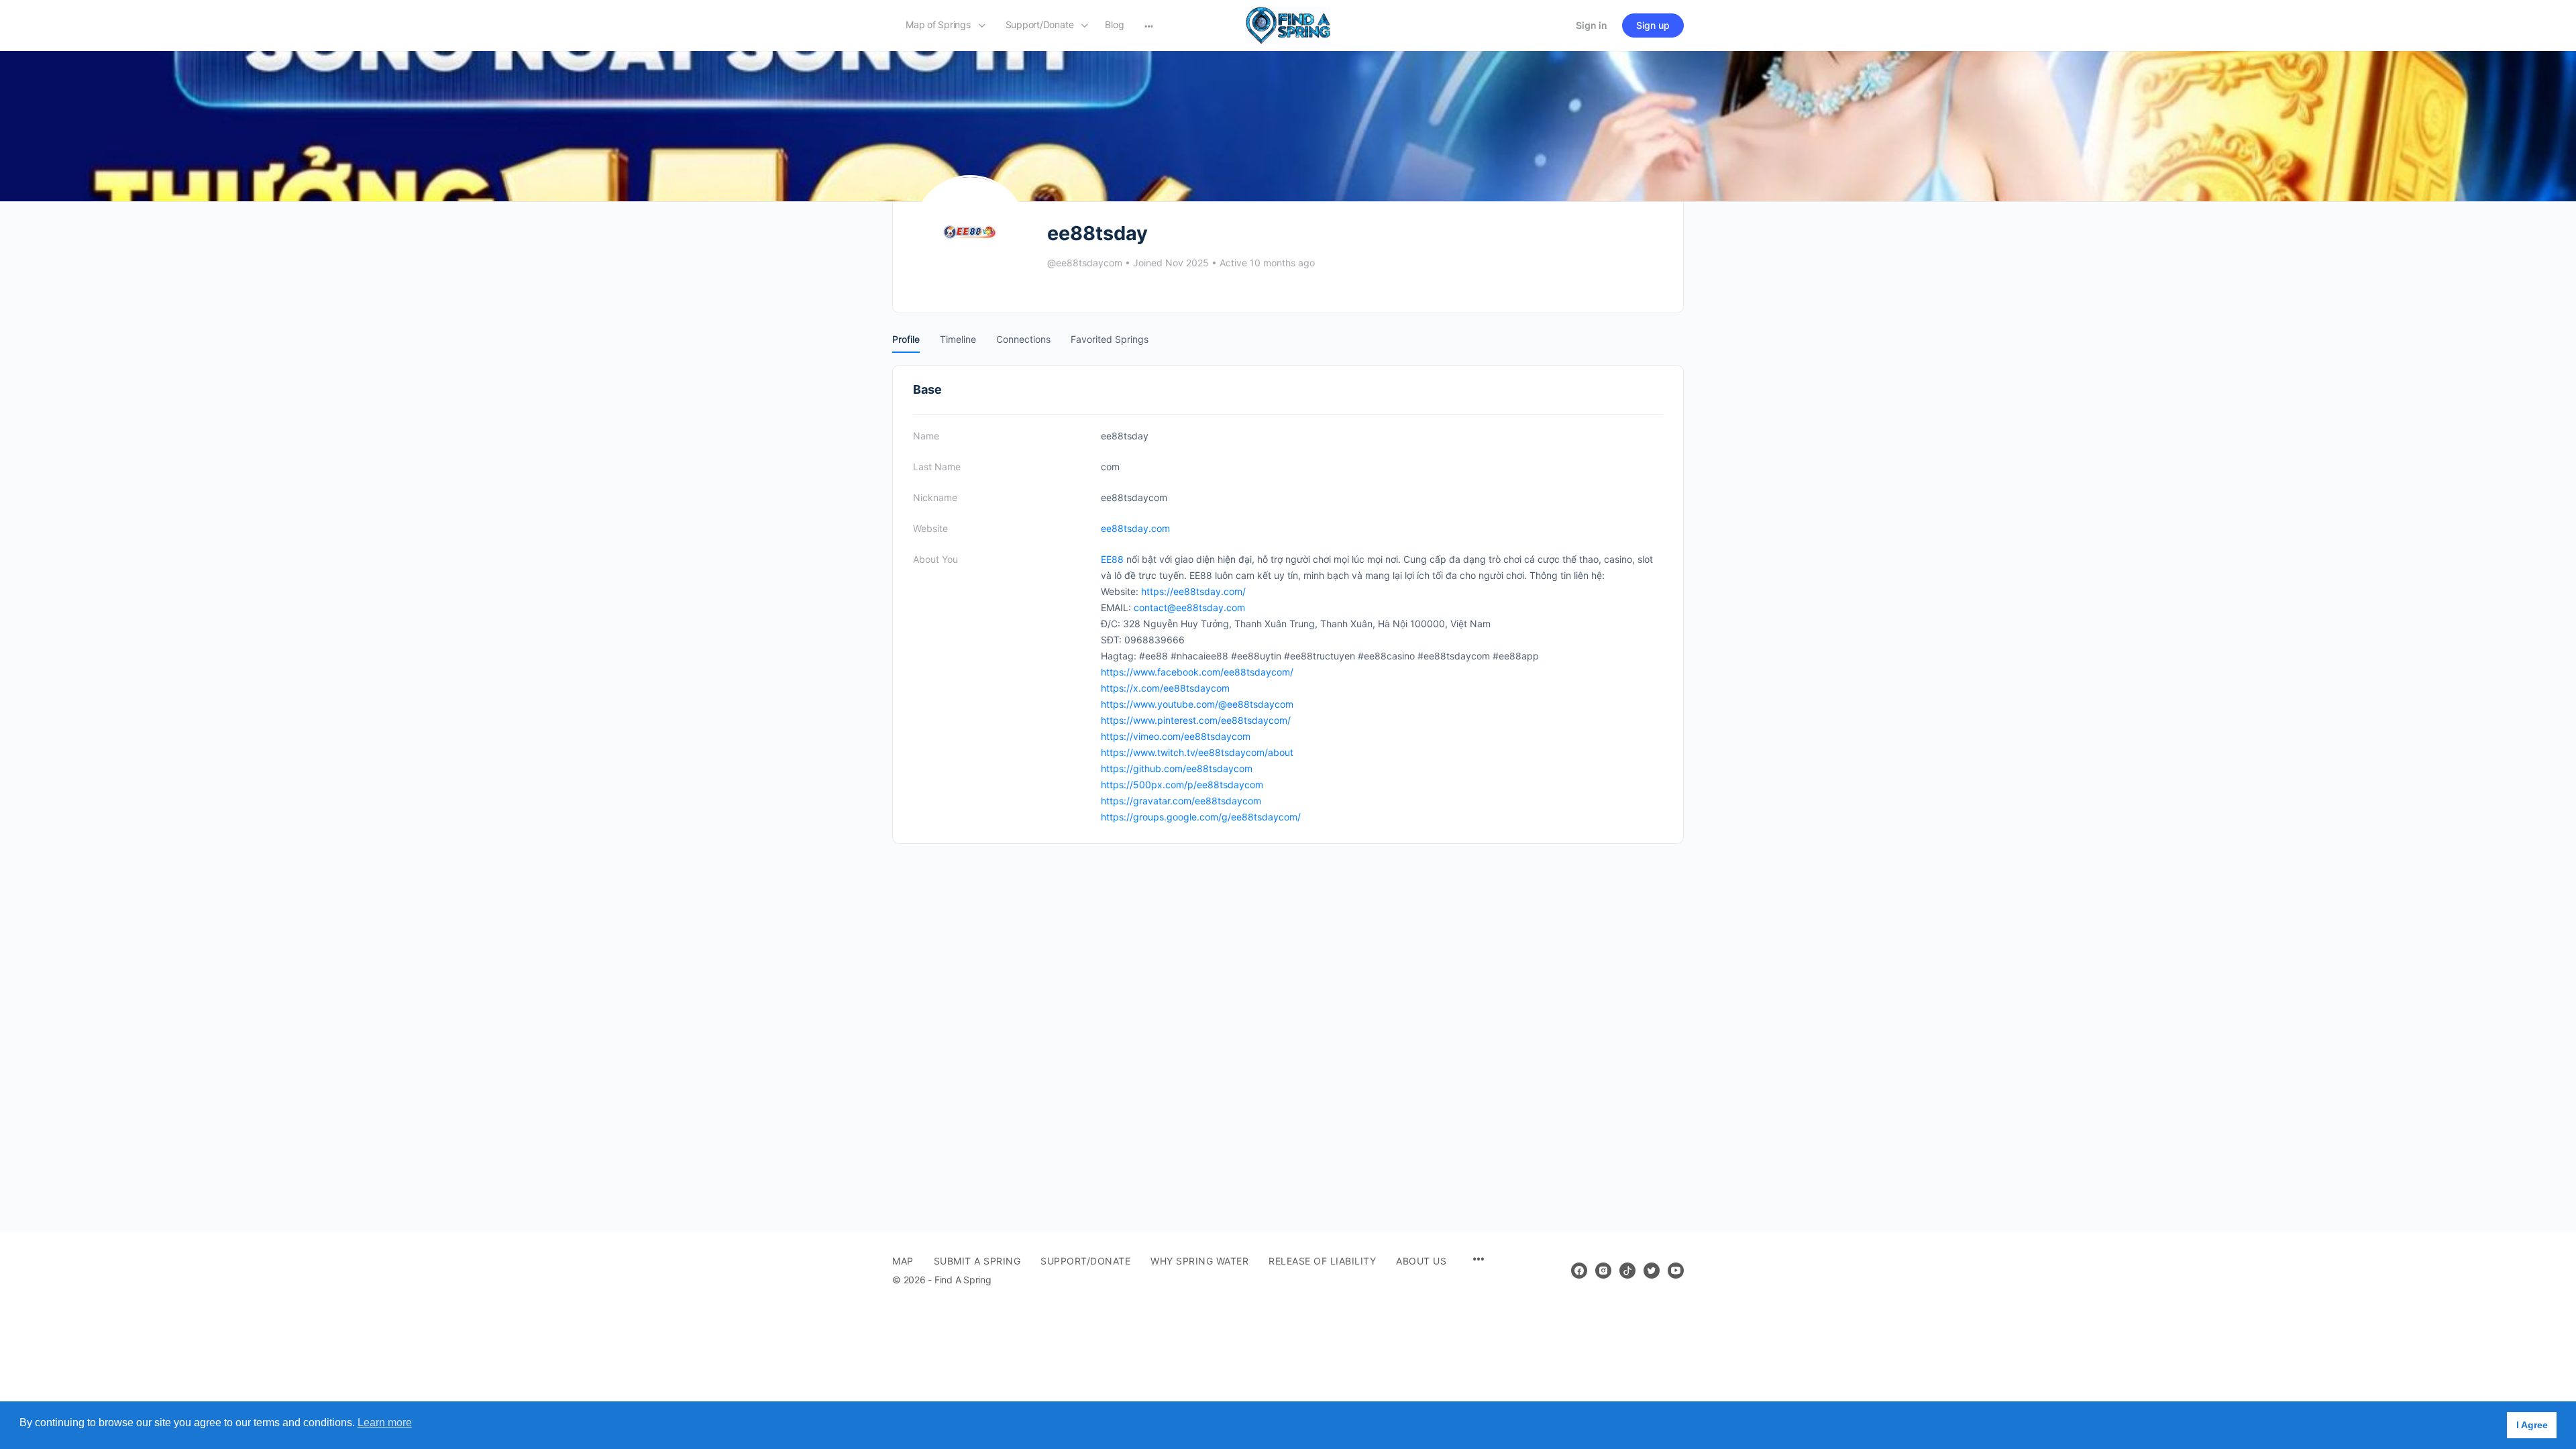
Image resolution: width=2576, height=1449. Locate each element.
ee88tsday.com (1135, 528)
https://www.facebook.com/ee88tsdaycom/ (1197, 672)
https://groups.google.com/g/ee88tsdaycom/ (1201, 817)
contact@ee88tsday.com (1189, 607)
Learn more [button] (385, 1423)
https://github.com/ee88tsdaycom (1177, 768)
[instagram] (1603, 1271)
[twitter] (1652, 1271)
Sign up (1653, 25)
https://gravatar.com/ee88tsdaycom (1181, 801)
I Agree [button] (2532, 1425)
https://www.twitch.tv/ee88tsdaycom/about (1197, 752)
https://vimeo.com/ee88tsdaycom (1176, 736)
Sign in (1592, 25)
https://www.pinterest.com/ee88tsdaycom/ (1196, 720)
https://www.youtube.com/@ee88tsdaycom (1197, 704)
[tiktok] (1627, 1271)
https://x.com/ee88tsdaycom (1165, 688)
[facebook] (1579, 1271)
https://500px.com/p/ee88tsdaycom (1182, 785)
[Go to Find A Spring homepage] (1288, 24)
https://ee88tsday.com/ (1193, 591)
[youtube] (1676, 1271)
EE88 (1112, 559)
